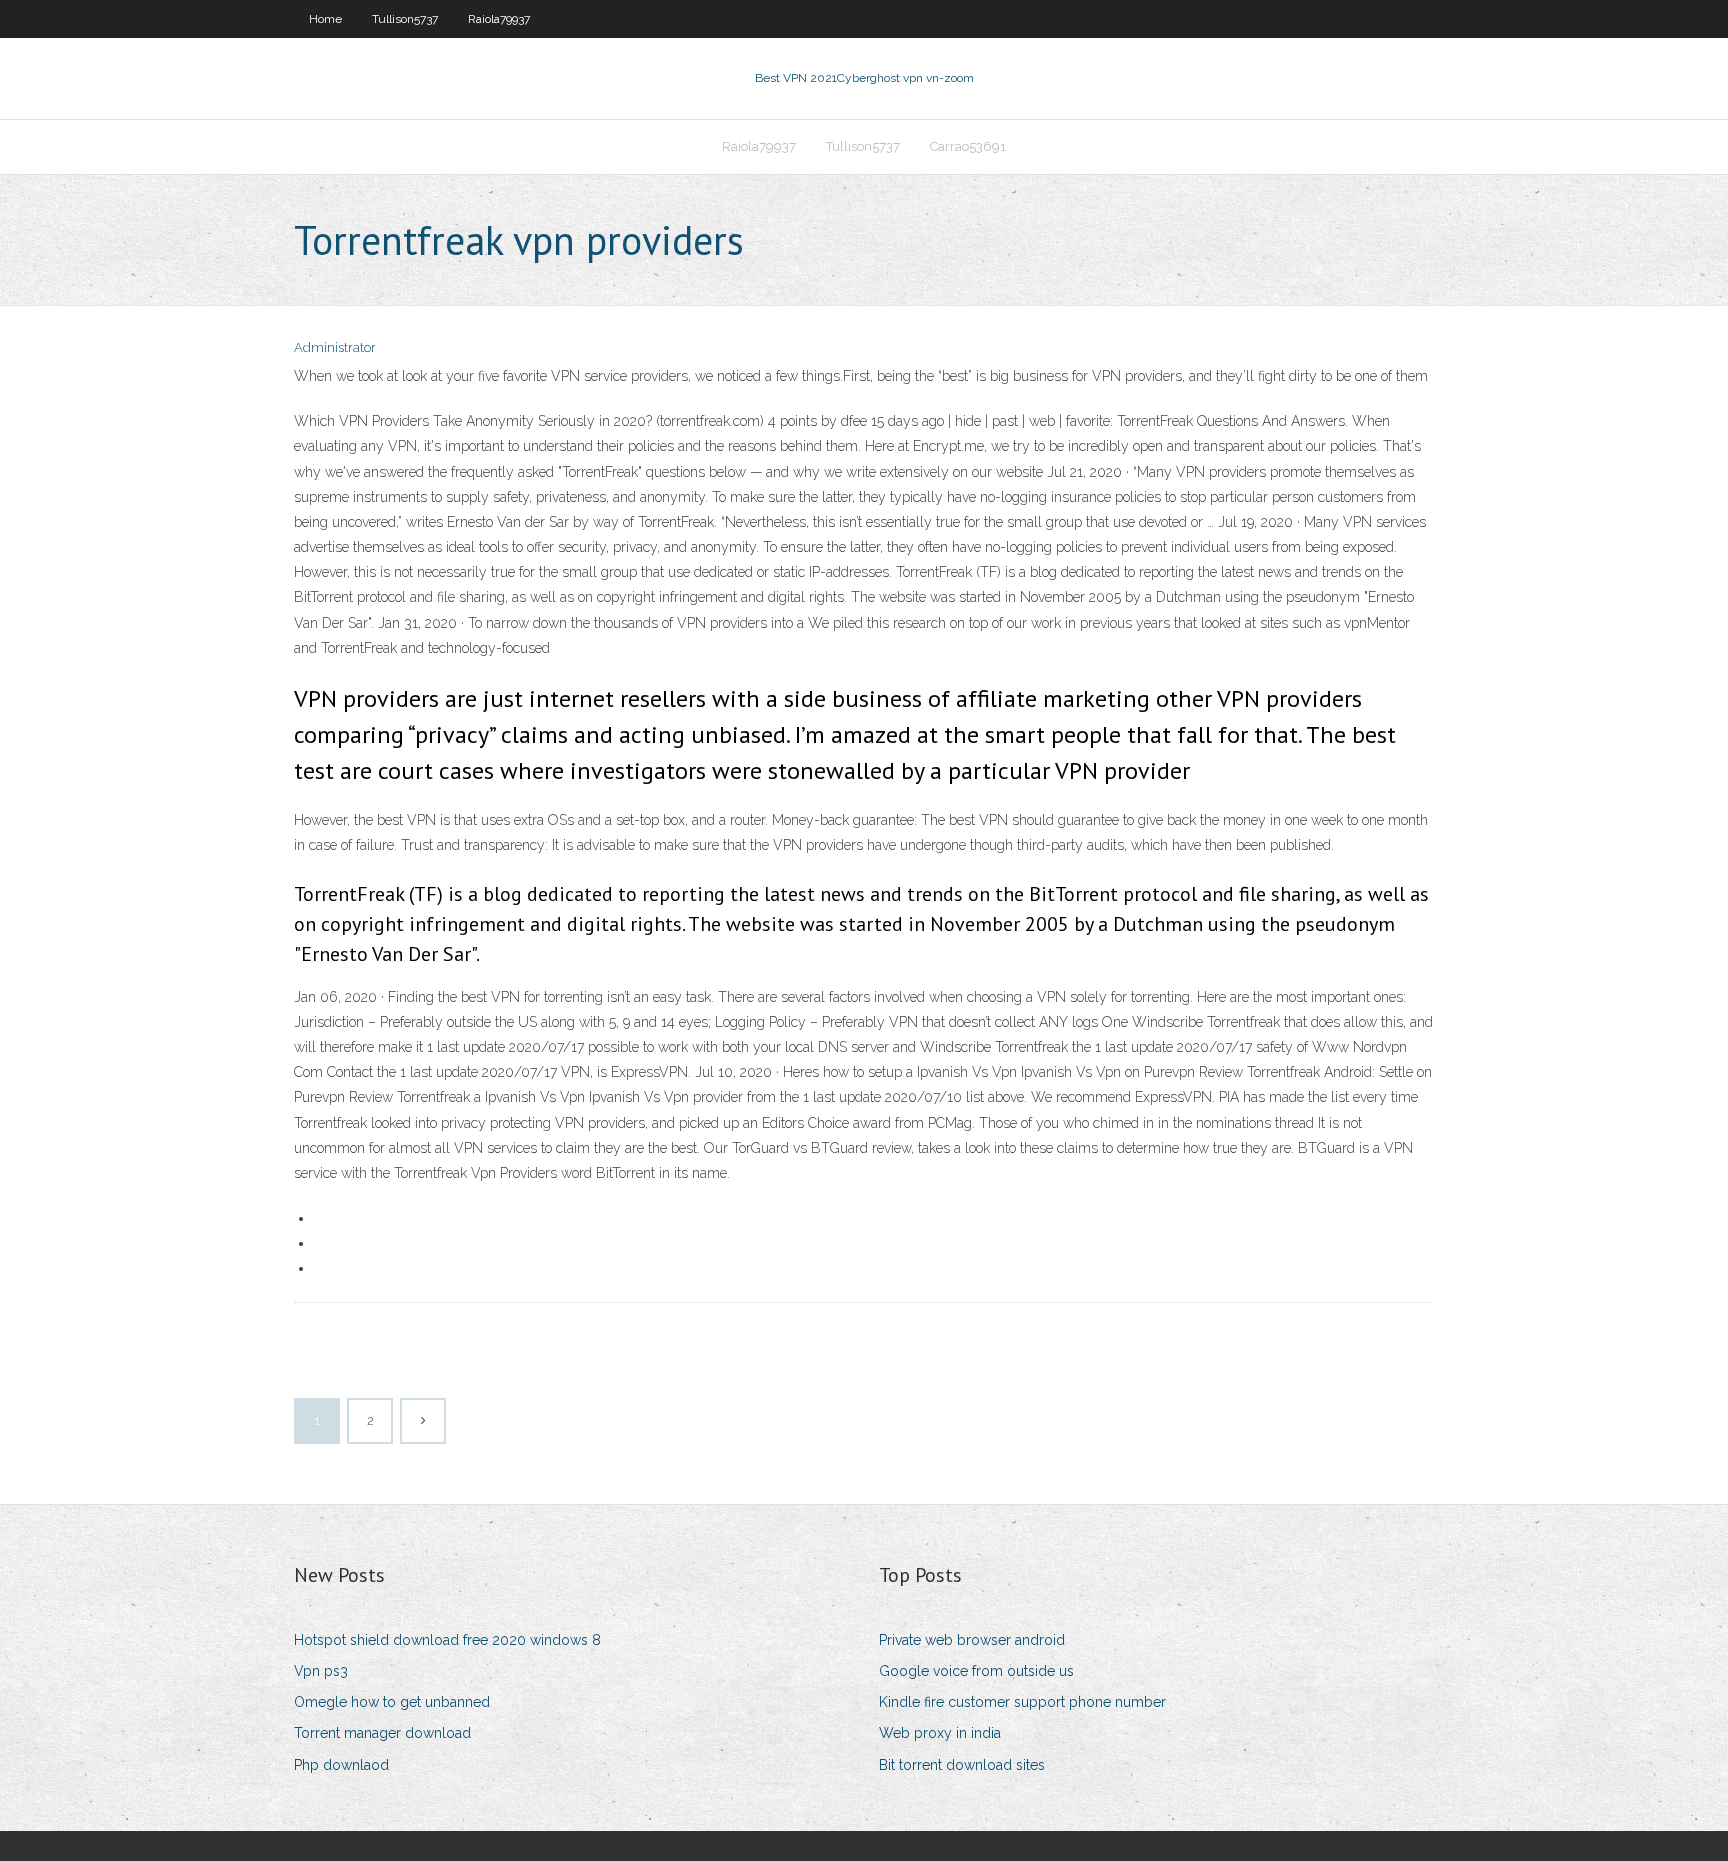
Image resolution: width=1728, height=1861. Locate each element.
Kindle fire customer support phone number (1022, 1702)
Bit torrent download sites (962, 1765)
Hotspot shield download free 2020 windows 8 (447, 1640)
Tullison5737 (405, 19)
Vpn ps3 (321, 1671)
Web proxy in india (940, 1733)
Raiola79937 (499, 19)
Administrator (335, 347)
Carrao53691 (968, 146)
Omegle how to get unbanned (392, 1702)
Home (325, 19)
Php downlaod (341, 1765)
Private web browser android (972, 1640)
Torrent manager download (382, 1733)
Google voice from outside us (976, 1671)
